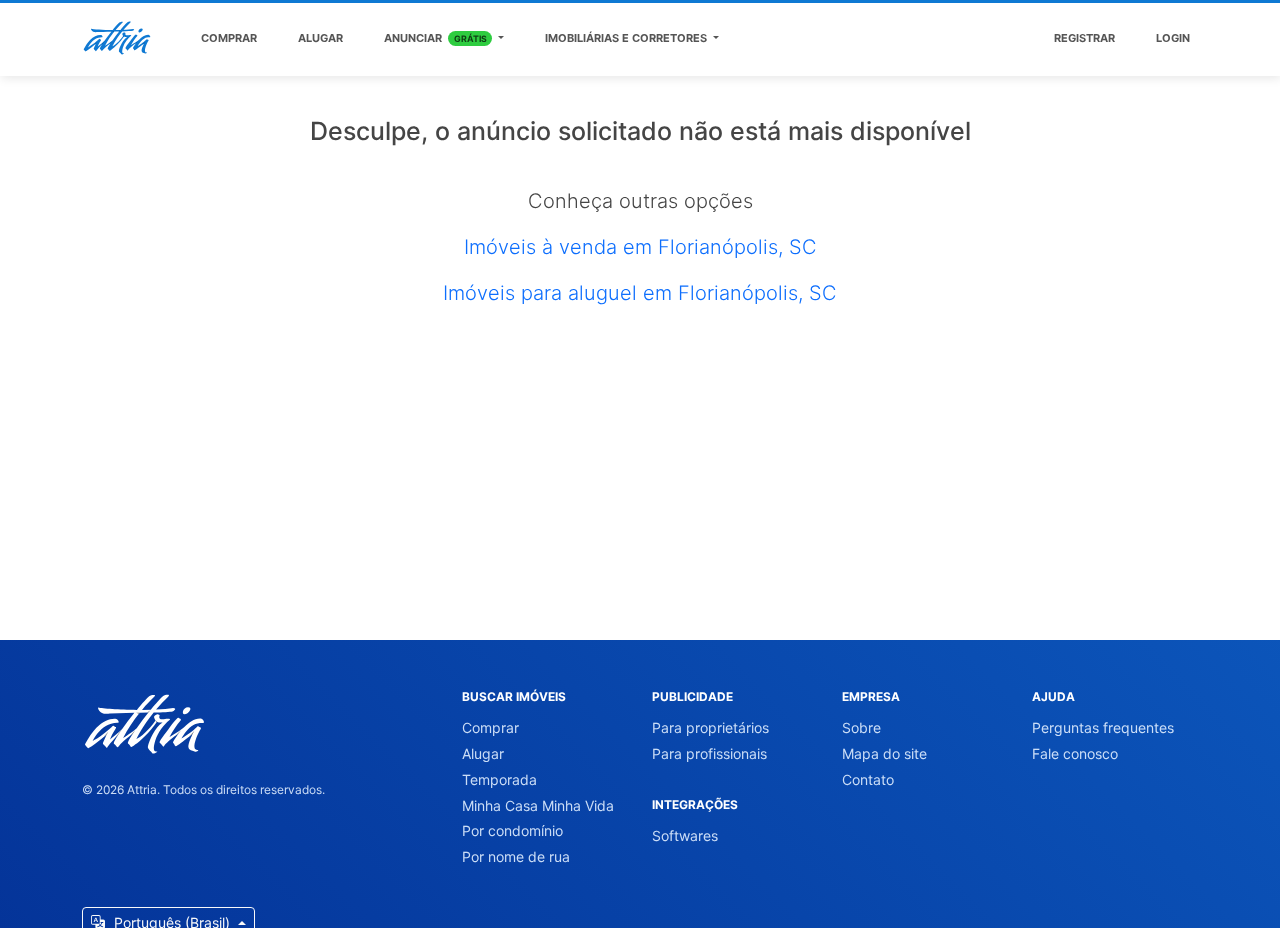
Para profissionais (709, 753)
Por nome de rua (516, 856)
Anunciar (435, 38)
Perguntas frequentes (1103, 727)
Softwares (685, 835)
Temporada (499, 779)
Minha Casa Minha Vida (538, 805)
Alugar (320, 38)
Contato (868, 779)
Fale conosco (1075, 753)
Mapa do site (884, 753)
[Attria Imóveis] (117, 38)
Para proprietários (710, 727)
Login (1173, 38)
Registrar (1084, 38)
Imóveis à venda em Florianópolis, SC (640, 247)
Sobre (861, 727)
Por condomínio (512, 830)
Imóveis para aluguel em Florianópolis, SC (640, 293)
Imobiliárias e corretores (627, 38)
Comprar (229, 38)
